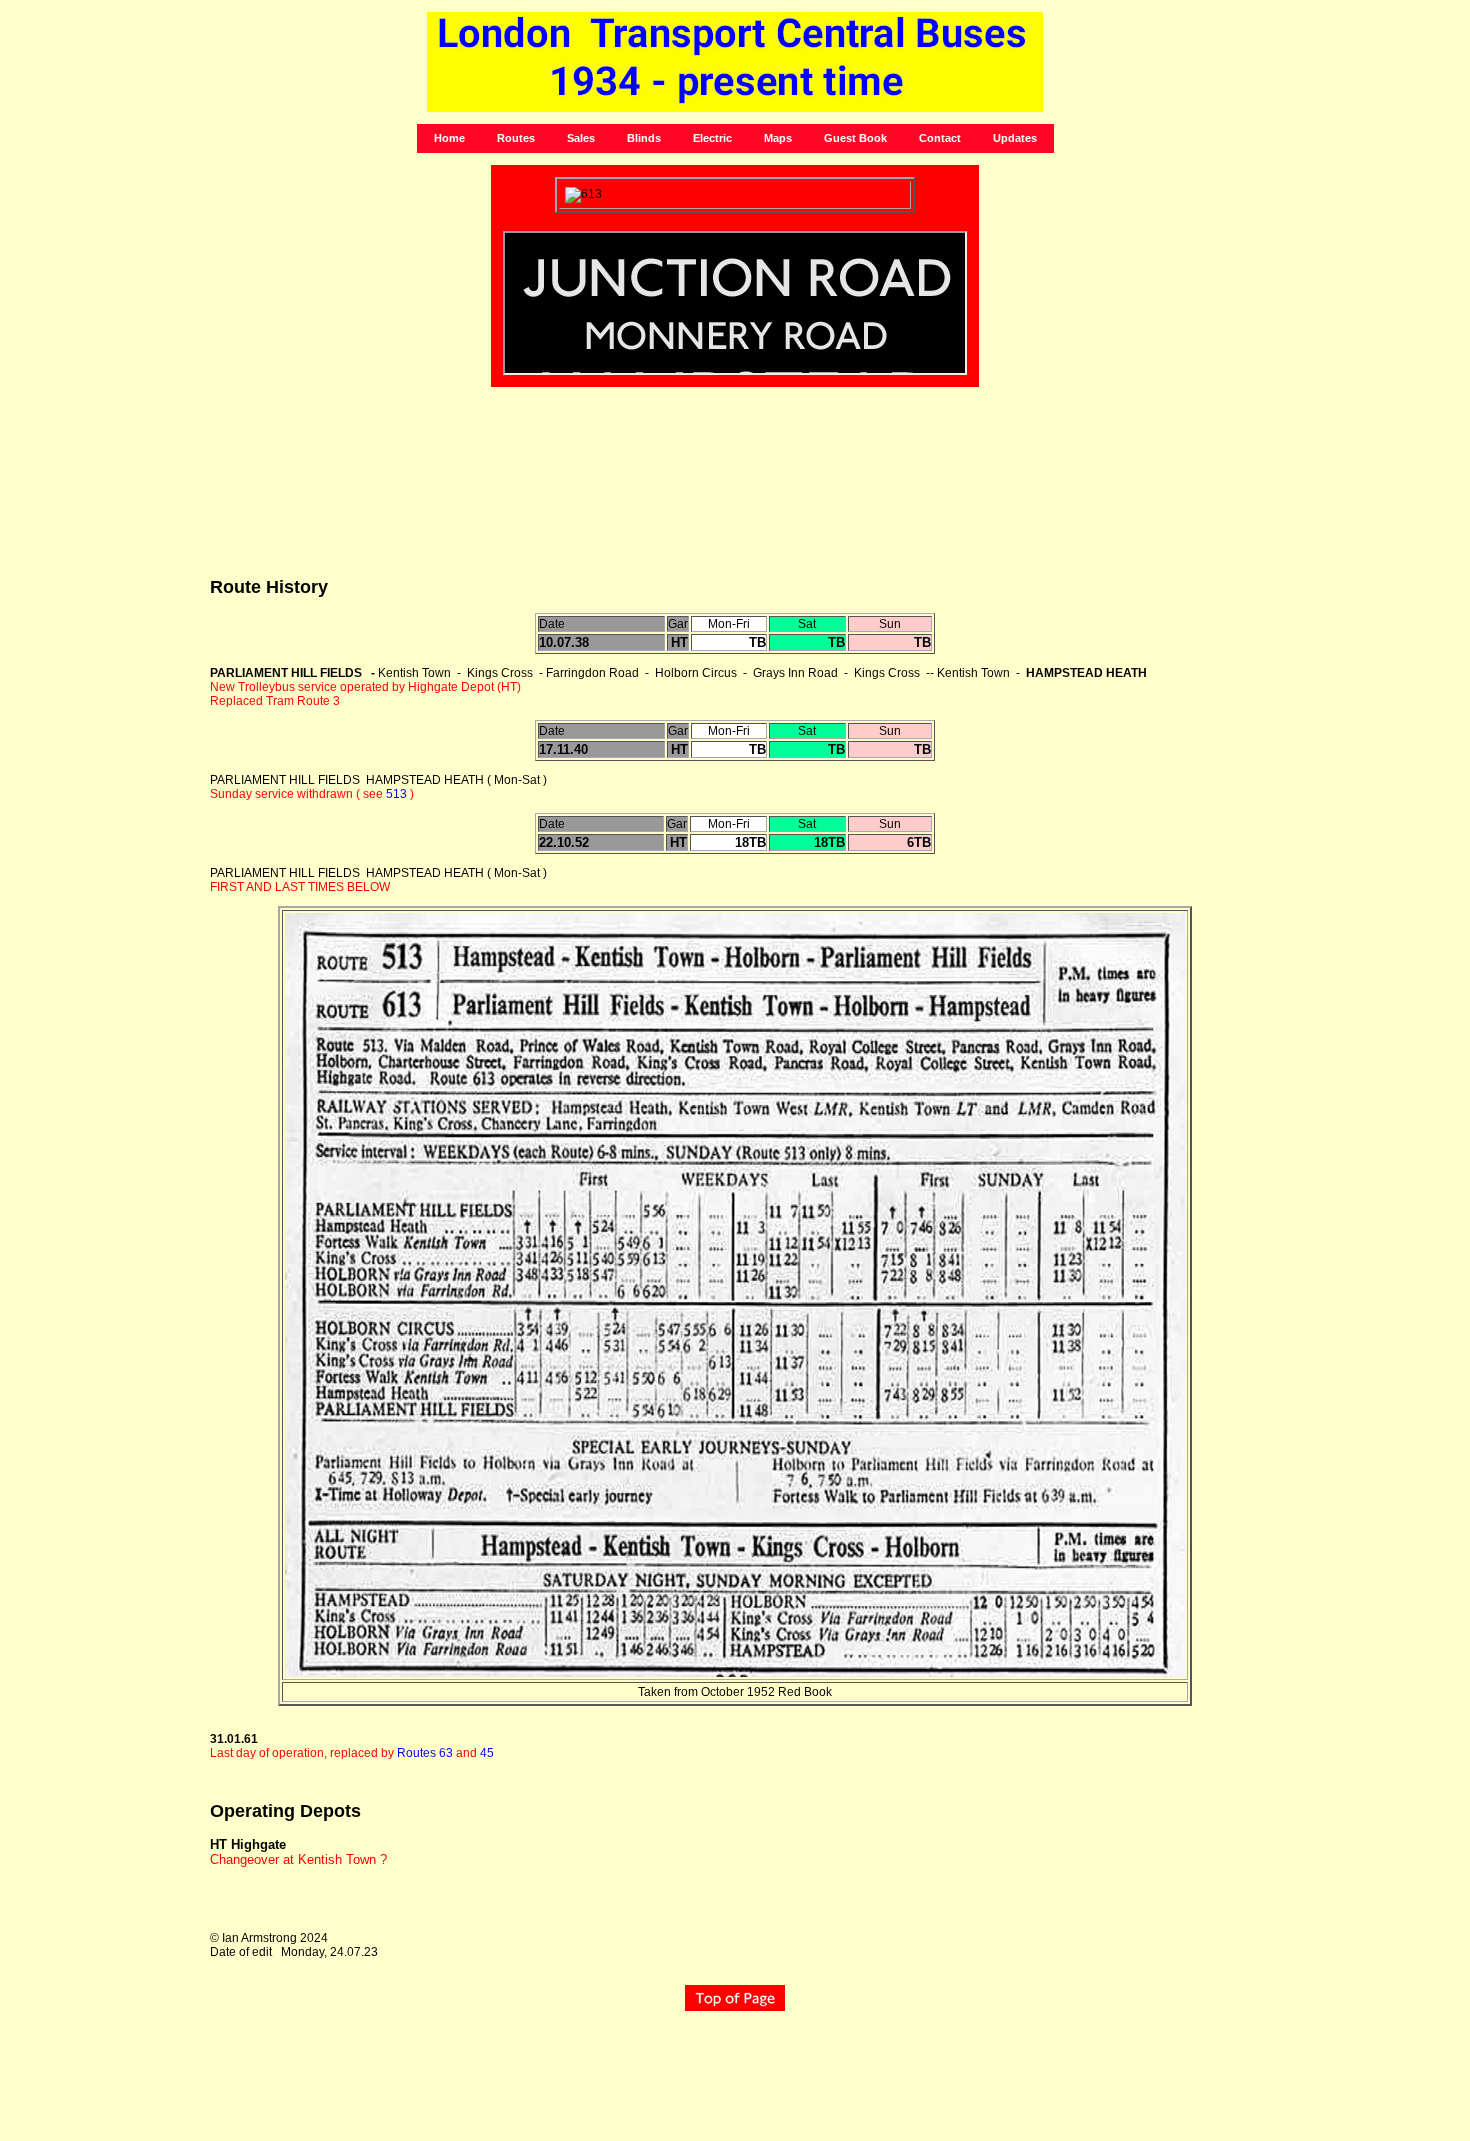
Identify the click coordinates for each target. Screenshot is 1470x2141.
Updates (1015, 138)
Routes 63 (425, 1753)
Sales (581, 138)
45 (487, 1753)
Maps (778, 138)
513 (396, 794)
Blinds (644, 138)
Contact (940, 138)
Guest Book (855, 138)
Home (449, 138)
